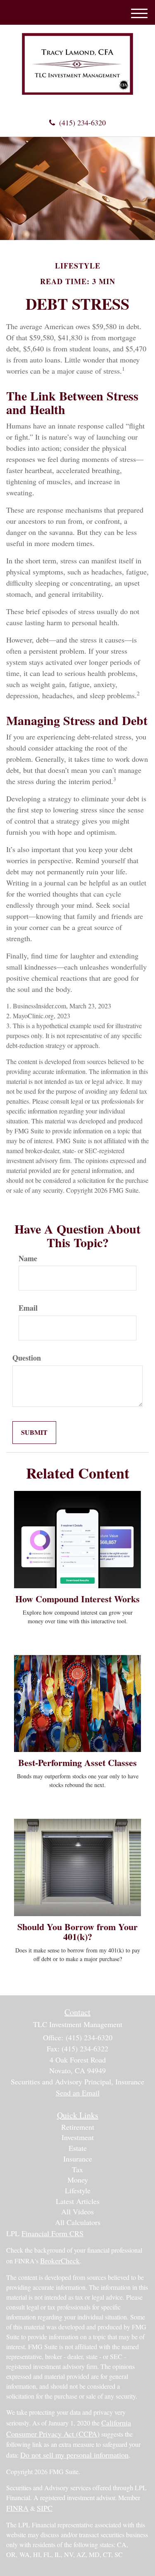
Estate (78, 2148)
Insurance (78, 2159)
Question (27, 1358)
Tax (77, 2169)
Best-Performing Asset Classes (77, 1762)
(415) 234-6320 (82, 122)
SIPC (45, 2508)
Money (78, 2180)
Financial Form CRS (52, 2233)
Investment (78, 2137)
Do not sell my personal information (74, 2455)
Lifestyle (78, 2190)
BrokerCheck (60, 2260)
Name (28, 1259)
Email (28, 1308)
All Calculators (78, 2222)
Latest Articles (78, 2201)
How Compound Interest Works (77, 1599)
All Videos (77, 2211)
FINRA (17, 2508)
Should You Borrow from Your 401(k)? (77, 1932)
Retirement (78, 2127)
